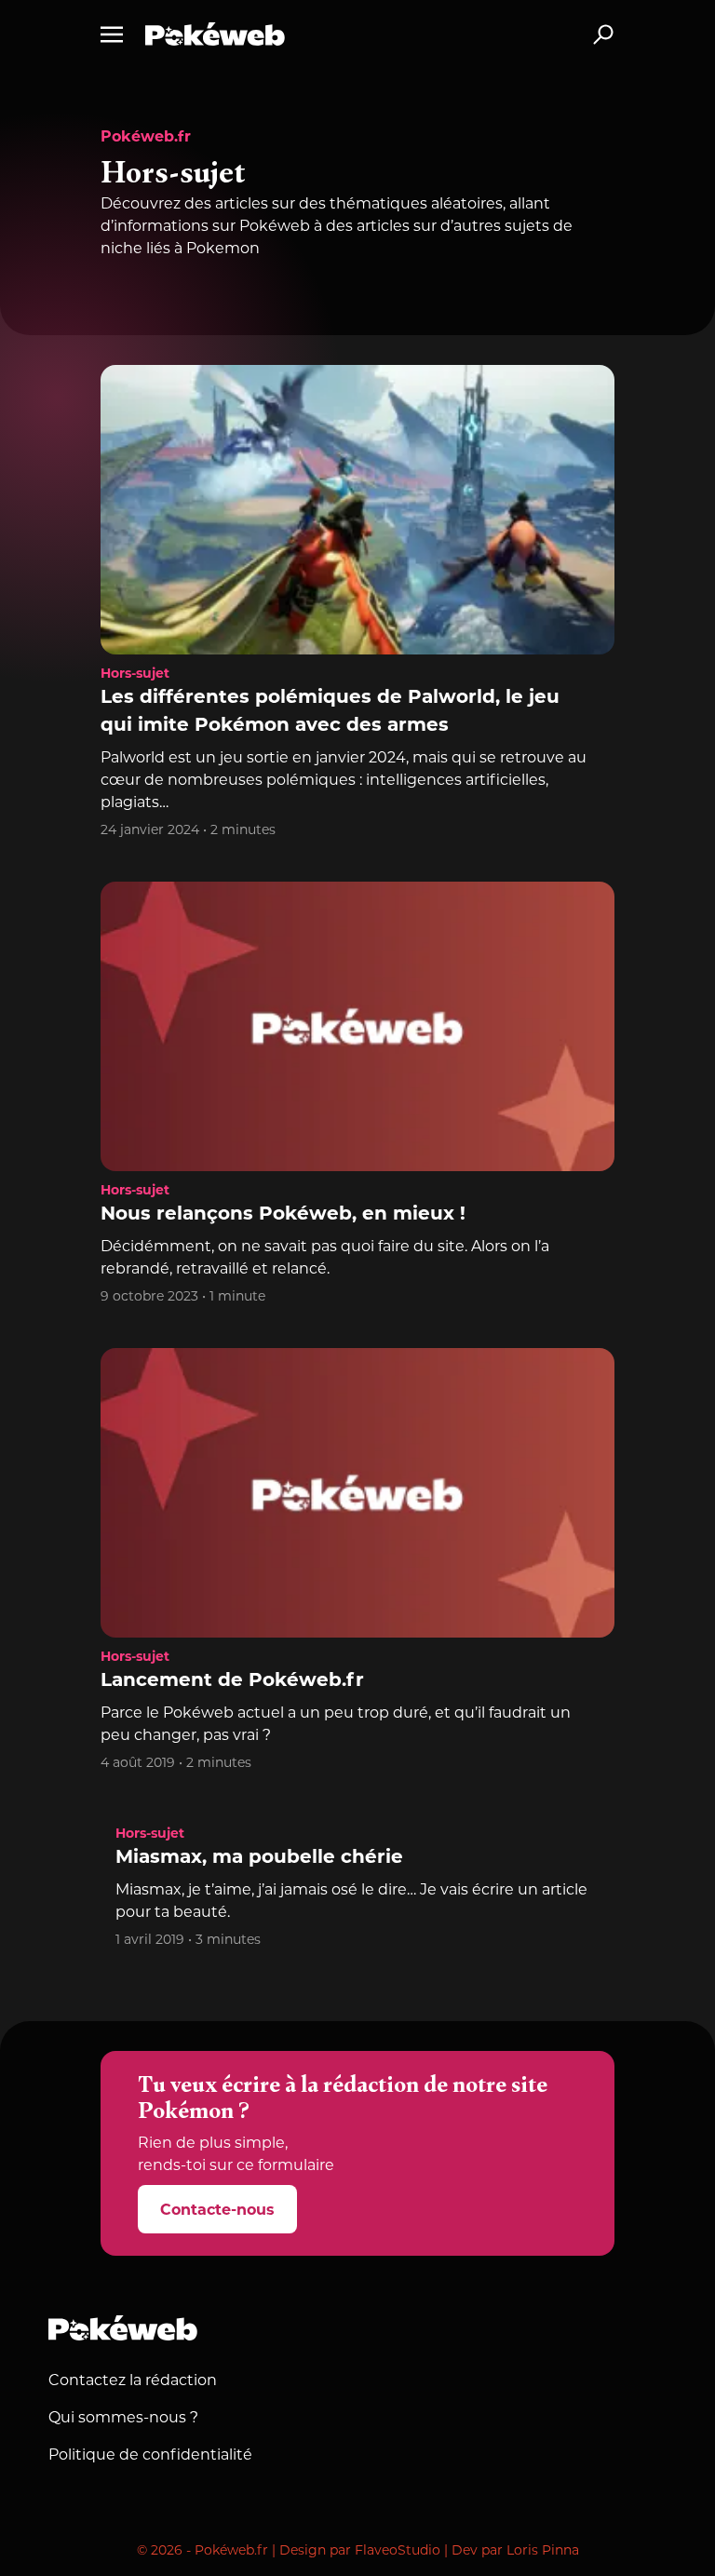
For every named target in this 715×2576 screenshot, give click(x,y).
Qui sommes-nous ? (123, 2419)
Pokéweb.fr (146, 138)
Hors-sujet (135, 674)
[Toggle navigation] (112, 34)
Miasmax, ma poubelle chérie (259, 1858)
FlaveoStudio (398, 2551)
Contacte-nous (217, 2211)
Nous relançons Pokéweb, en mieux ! (283, 1215)
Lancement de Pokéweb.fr (232, 1681)
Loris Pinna (543, 2551)
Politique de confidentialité (150, 2456)
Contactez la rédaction (133, 2381)
